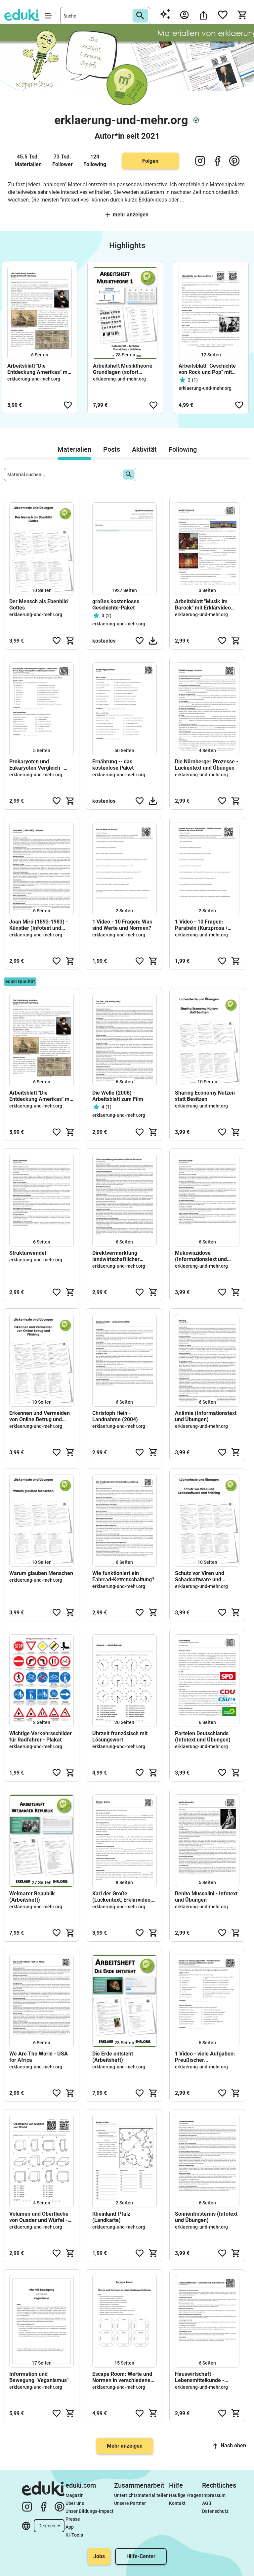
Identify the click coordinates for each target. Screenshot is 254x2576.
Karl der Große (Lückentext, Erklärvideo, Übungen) (122, 1897)
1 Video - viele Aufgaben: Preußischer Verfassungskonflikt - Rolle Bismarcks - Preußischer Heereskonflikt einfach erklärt (205, 2057)
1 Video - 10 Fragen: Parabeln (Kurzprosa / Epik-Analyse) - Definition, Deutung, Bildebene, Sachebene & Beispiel (206, 925)
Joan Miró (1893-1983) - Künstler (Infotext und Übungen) (39, 925)
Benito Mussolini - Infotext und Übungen (206, 1897)
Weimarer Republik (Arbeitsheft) (32, 1897)
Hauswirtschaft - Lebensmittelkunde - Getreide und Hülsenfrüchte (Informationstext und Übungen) (201, 2377)
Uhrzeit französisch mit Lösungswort (120, 1737)
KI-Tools (74, 2535)
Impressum (214, 2495)
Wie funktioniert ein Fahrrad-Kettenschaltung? (123, 1576)
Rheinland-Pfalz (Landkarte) (111, 2217)
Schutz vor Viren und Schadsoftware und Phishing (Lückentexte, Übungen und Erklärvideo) (206, 1576)
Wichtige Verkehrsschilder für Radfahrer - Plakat (41, 1737)
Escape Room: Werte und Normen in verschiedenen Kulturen (123, 2377)
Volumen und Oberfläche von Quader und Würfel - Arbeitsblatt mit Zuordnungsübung (39, 2217)
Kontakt (177, 2503)
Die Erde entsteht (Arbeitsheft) (113, 2057)
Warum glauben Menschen (41, 1573)
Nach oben (233, 2445)
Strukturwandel (28, 1253)
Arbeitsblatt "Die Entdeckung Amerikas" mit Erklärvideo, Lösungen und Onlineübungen (39, 369)
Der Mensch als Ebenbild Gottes (39, 605)
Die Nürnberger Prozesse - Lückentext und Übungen (207, 765)
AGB (207, 2503)
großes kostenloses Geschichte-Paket (116, 605)
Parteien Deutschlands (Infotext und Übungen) (203, 1737)
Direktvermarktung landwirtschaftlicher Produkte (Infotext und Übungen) (119, 1256)
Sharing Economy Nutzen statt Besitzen (205, 1096)
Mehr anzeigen (131, 215)
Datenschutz (215, 2511)
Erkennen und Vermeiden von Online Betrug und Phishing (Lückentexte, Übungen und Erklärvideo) (40, 1416)
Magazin (75, 2495)
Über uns (75, 2503)
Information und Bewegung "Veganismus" (39, 2377)
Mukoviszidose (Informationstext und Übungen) (201, 1256)
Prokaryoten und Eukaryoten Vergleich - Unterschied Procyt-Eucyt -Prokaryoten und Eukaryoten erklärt (41, 765)
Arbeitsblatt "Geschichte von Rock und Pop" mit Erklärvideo (207, 369)
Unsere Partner (130, 2503)
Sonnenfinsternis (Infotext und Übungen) (206, 2217)
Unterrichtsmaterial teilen (141, 2495)
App (70, 2527)
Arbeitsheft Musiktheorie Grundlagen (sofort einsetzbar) (123, 369)
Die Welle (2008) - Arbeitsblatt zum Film (118, 1096)
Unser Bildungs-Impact (89, 2511)
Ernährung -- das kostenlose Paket (113, 765)
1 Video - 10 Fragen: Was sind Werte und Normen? (122, 925)
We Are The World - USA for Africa (39, 2057)
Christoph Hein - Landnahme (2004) (115, 1416)
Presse (73, 2519)
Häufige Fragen (185, 2495)
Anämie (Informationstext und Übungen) (206, 1416)
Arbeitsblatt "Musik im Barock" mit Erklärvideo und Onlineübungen (203, 605)
